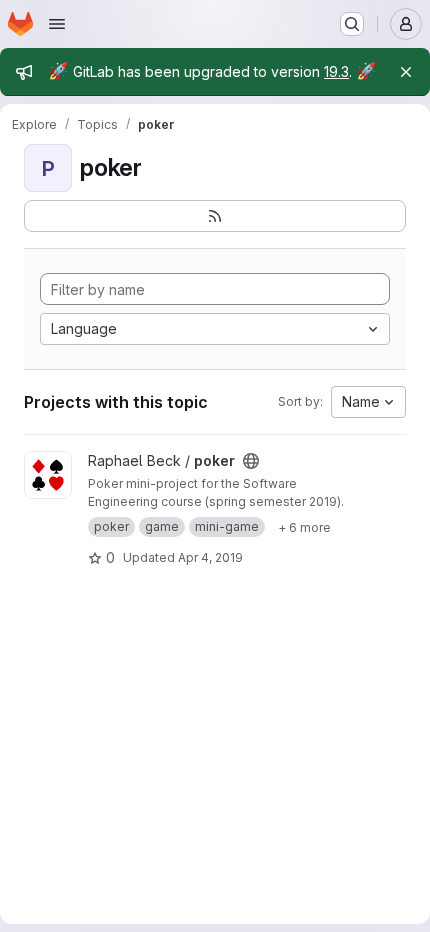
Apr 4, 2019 (210, 557)
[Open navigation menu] (57, 24)
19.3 (336, 71)
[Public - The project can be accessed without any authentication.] (251, 461)
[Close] (406, 72)
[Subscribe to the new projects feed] (215, 216)
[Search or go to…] (352, 24)
